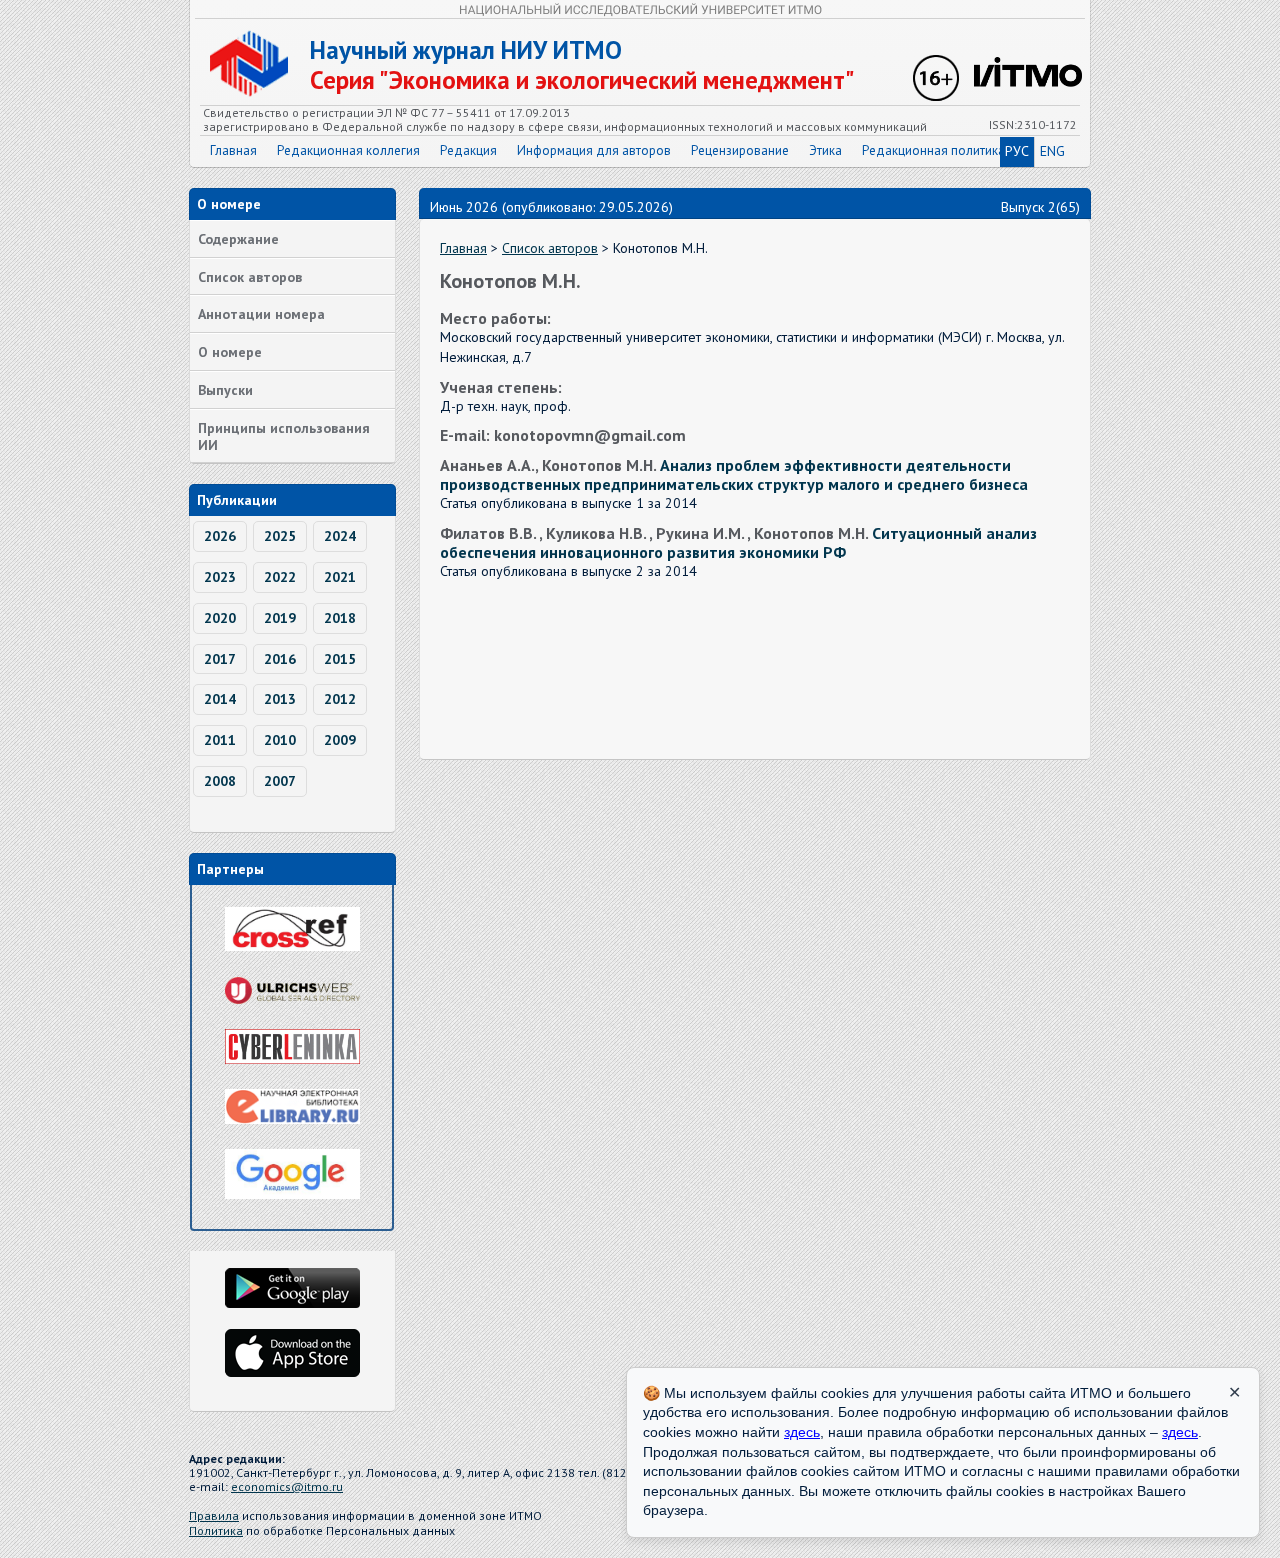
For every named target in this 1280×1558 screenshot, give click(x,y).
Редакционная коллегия (348, 150)
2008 (220, 781)
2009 (340, 740)
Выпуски (225, 390)
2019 (280, 618)
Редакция (468, 150)
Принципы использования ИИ (284, 436)
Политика (216, 1530)
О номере (230, 352)
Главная (233, 150)
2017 (220, 659)
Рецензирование (740, 150)
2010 (280, 740)
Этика (825, 150)
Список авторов (250, 277)
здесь (802, 1432)
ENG (1052, 151)
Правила (214, 1515)
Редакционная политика (933, 150)
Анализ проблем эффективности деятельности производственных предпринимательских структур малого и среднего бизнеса (734, 474)
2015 (340, 659)
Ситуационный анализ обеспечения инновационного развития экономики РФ (738, 542)
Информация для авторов (594, 150)
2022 (280, 577)
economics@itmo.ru (287, 1486)
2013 (280, 699)
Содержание (238, 239)
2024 (340, 536)
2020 (220, 618)
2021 (340, 577)
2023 (220, 577)
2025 (280, 536)
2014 (220, 699)
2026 (220, 536)
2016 (280, 659)
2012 (340, 699)
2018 (340, 618)
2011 (220, 740)
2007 (280, 781)
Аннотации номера (261, 314)
